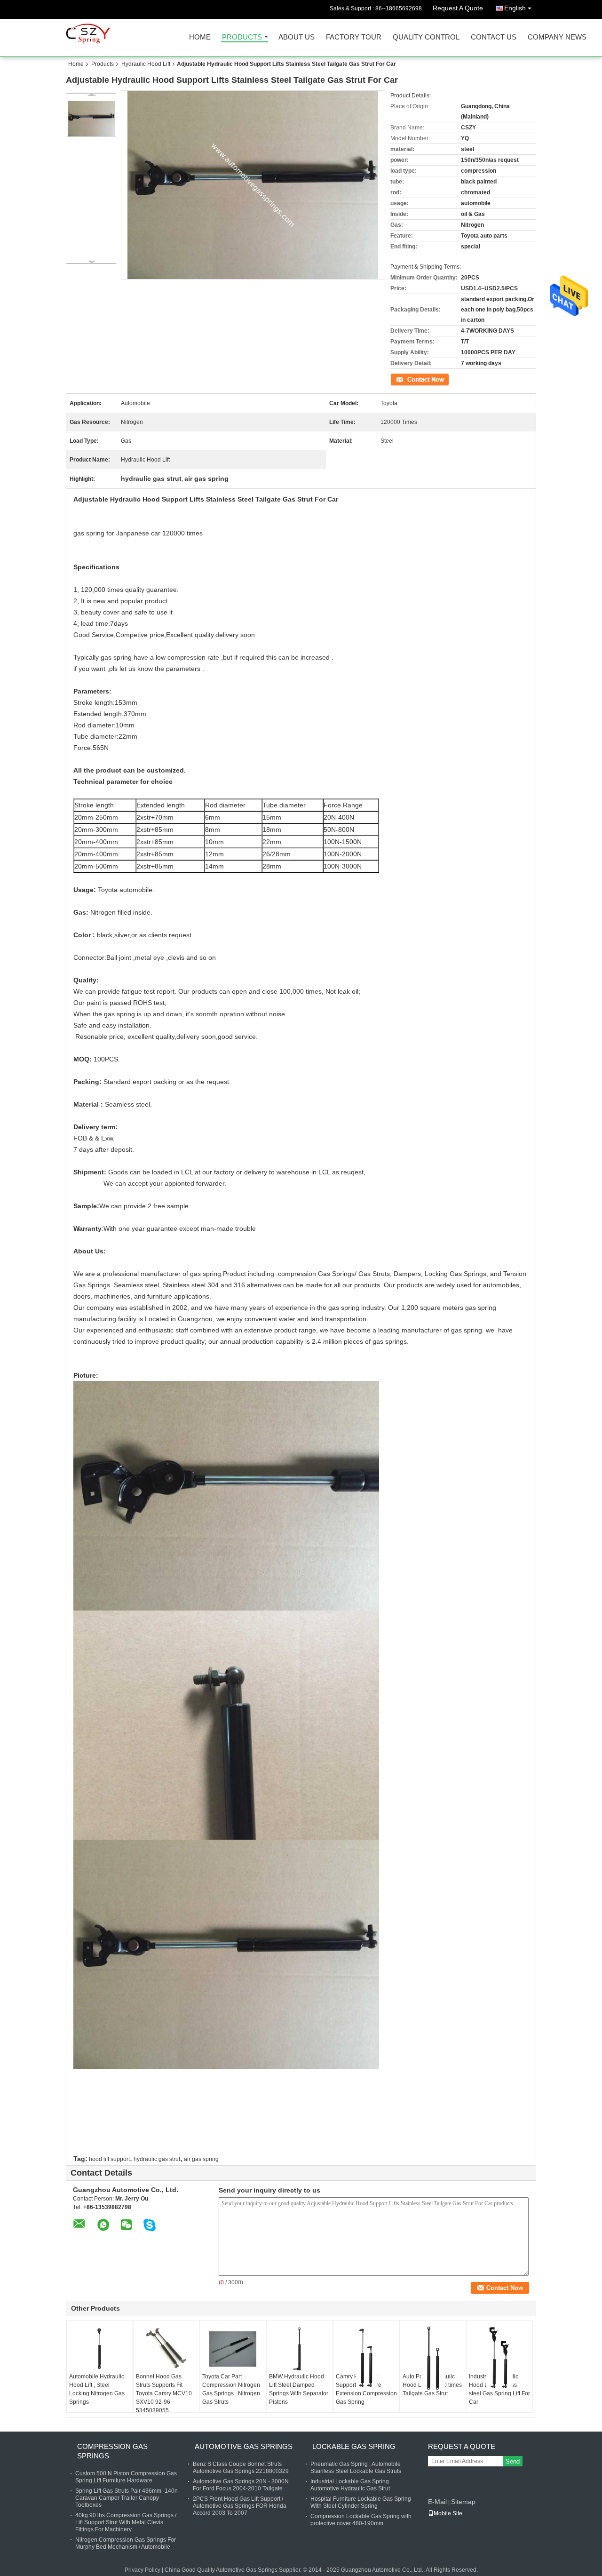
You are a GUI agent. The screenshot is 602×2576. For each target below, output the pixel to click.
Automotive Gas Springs (244, 2446)
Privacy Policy (143, 2570)
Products (242, 37)
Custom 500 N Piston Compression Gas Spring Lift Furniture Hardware (126, 2477)
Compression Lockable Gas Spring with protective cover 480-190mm (361, 2520)
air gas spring (201, 2159)
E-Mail (437, 2502)
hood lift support (109, 2159)
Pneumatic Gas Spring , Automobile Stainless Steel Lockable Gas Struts (356, 2468)
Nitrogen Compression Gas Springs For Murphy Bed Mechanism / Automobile (126, 2543)
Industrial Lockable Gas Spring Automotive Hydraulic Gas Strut (350, 2485)
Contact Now (407, 379)
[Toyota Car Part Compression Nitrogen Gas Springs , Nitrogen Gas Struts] (233, 2349)
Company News (557, 37)
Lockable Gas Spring (354, 2446)
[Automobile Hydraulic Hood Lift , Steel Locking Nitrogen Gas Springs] (100, 2349)
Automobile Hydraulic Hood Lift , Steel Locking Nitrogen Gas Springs (97, 2389)
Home (200, 37)
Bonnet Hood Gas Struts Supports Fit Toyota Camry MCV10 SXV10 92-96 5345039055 (164, 2393)
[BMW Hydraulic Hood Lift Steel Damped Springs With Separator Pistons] (300, 2349)
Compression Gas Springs (112, 2451)
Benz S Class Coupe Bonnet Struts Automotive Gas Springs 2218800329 (241, 2468)
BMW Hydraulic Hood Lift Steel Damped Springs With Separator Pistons (299, 2389)
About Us (297, 37)
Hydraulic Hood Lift (146, 64)
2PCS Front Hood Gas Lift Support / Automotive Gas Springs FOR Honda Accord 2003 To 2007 (240, 2506)
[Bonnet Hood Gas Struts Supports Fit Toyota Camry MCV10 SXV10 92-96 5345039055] (166, 2349)
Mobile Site (448, 2513)
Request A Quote (458, 8)
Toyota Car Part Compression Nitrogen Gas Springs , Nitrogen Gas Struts (231, 2389)
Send (513, 2461)
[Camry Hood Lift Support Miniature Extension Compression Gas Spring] (366, 2358)
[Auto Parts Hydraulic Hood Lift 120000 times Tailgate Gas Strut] (433, 2358)
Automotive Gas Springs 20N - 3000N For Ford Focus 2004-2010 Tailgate (241, 2485)
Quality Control (426, 37)
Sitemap (463, 2502)
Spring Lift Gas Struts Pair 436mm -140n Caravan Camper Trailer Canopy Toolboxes (127, 2498)
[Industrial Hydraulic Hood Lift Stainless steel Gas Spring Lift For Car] (499, 2358)
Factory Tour (354, 37)
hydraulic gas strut (157, 2159)
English (515, 8)
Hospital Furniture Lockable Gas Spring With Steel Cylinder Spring (361, 2502)
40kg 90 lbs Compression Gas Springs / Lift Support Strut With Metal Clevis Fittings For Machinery (126, 2522)
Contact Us (494, 37)
